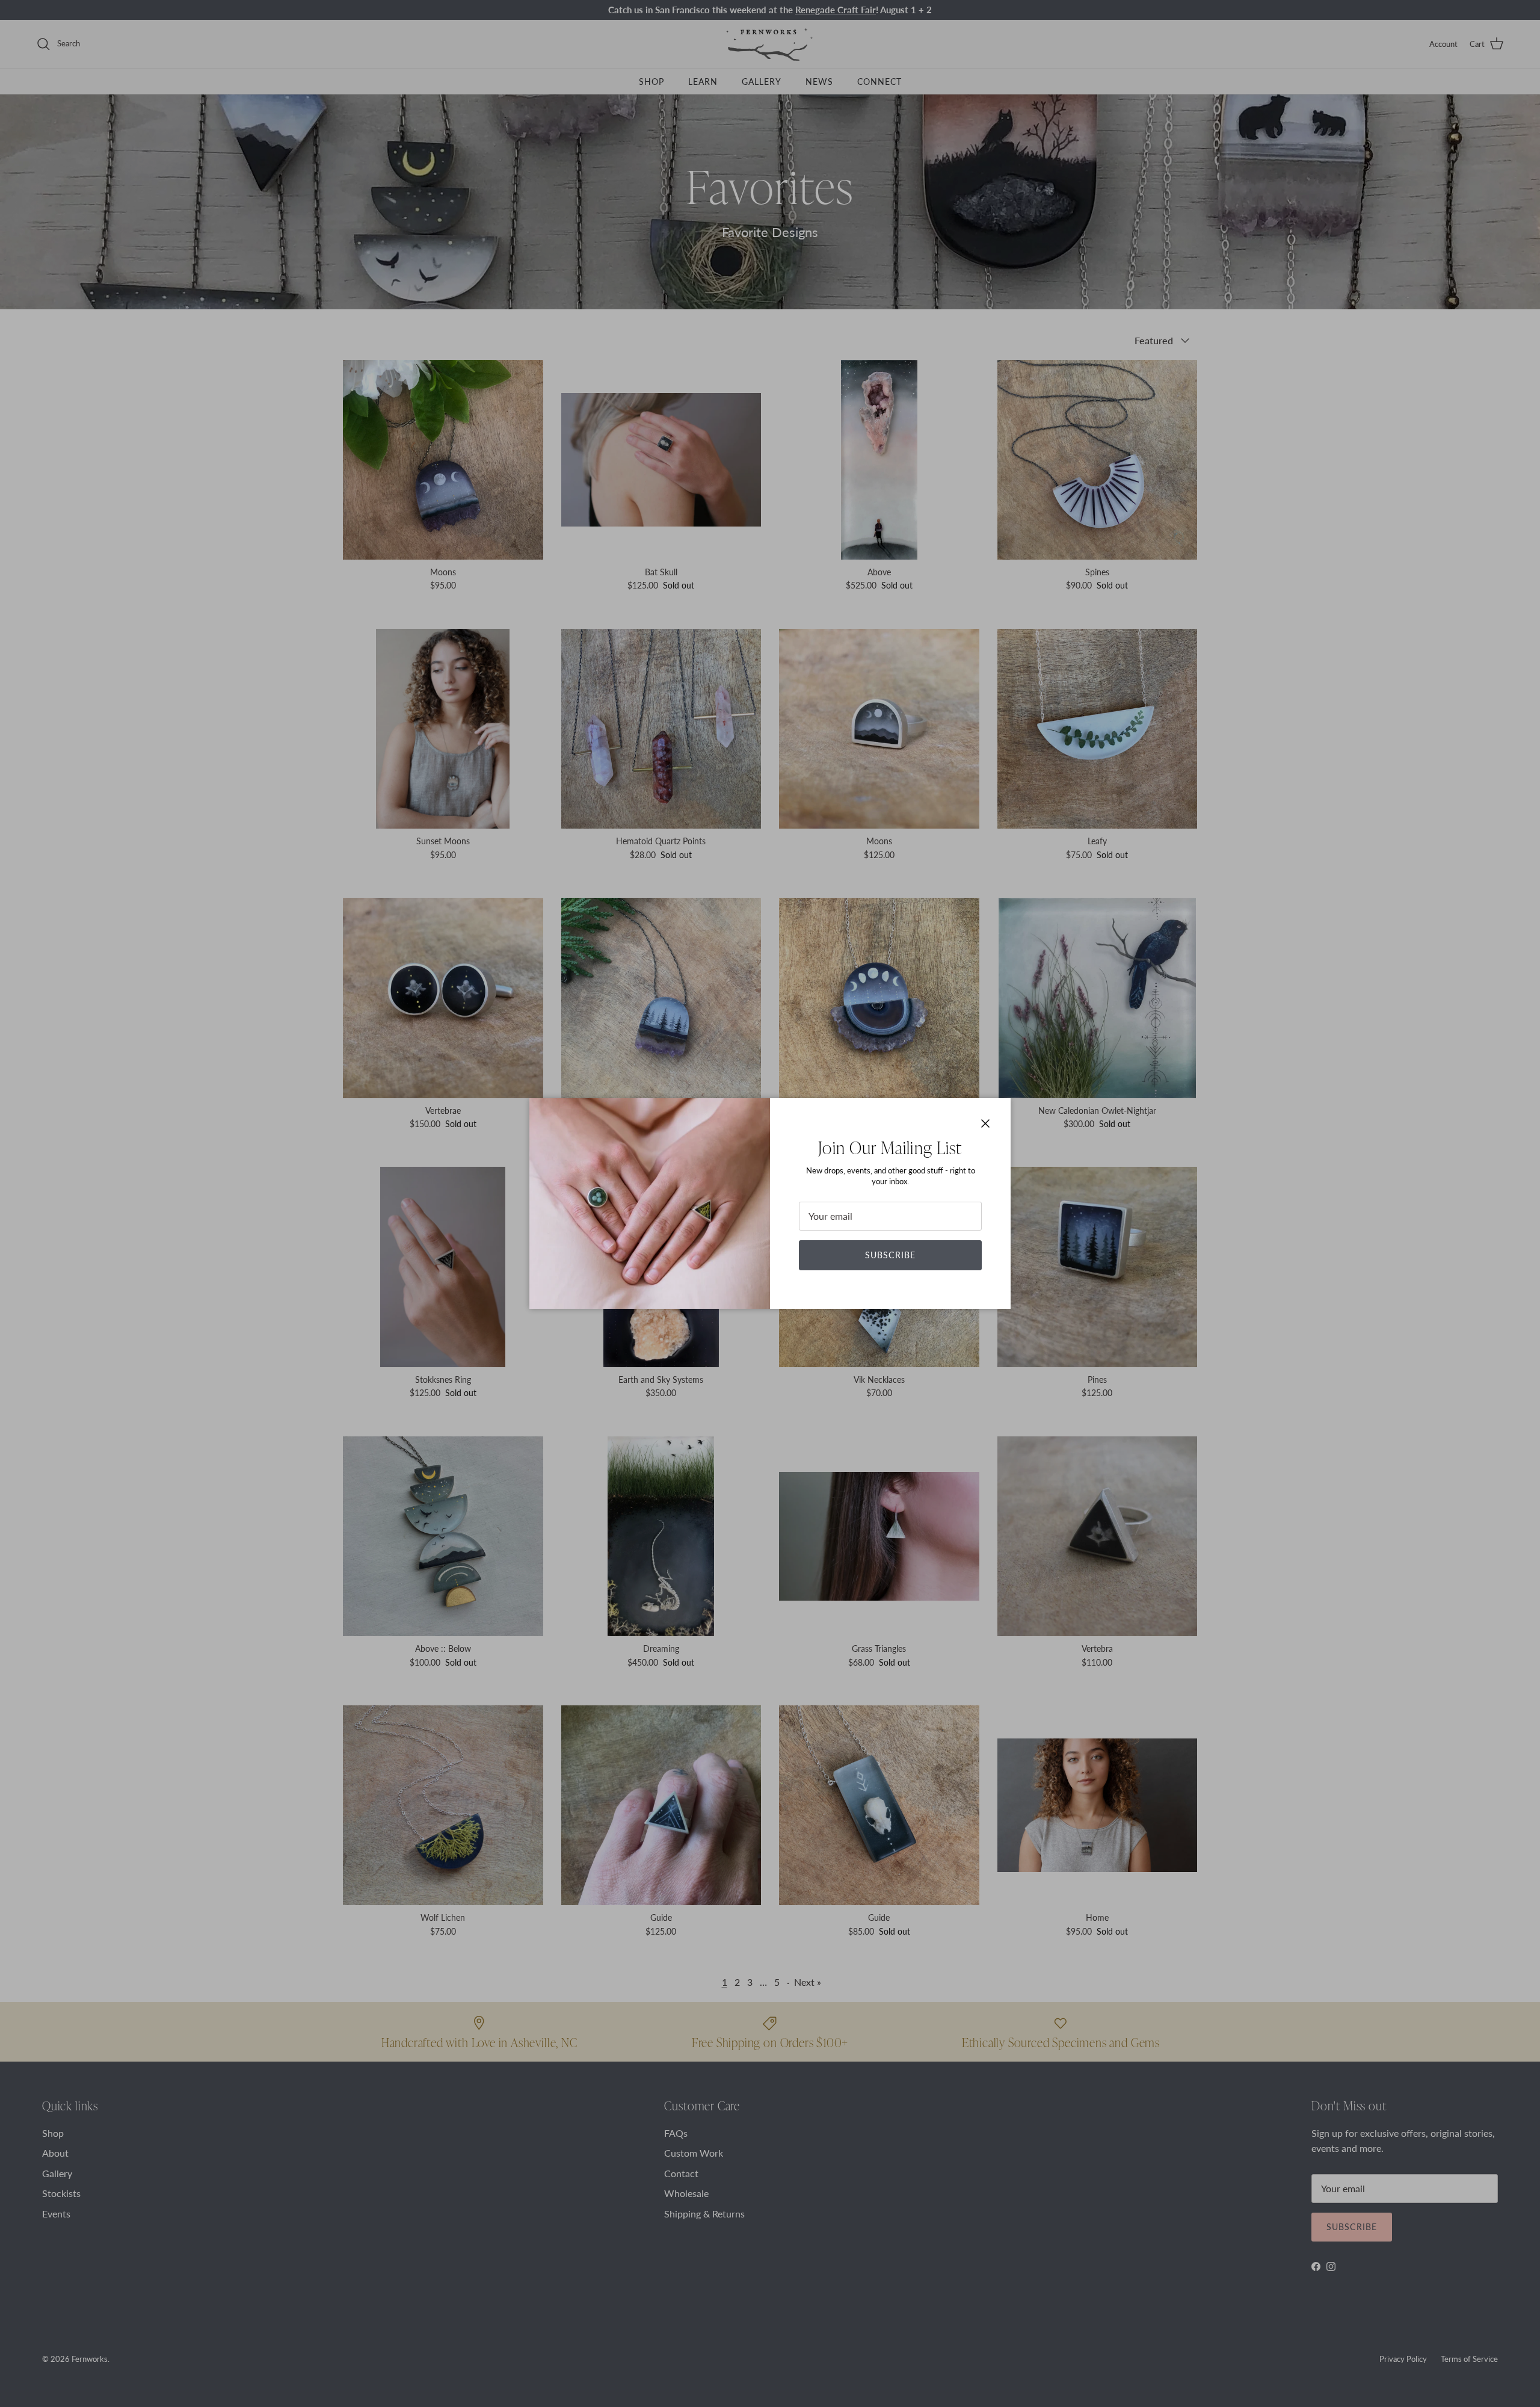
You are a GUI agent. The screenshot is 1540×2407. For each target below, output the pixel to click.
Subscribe (890, 1255)
